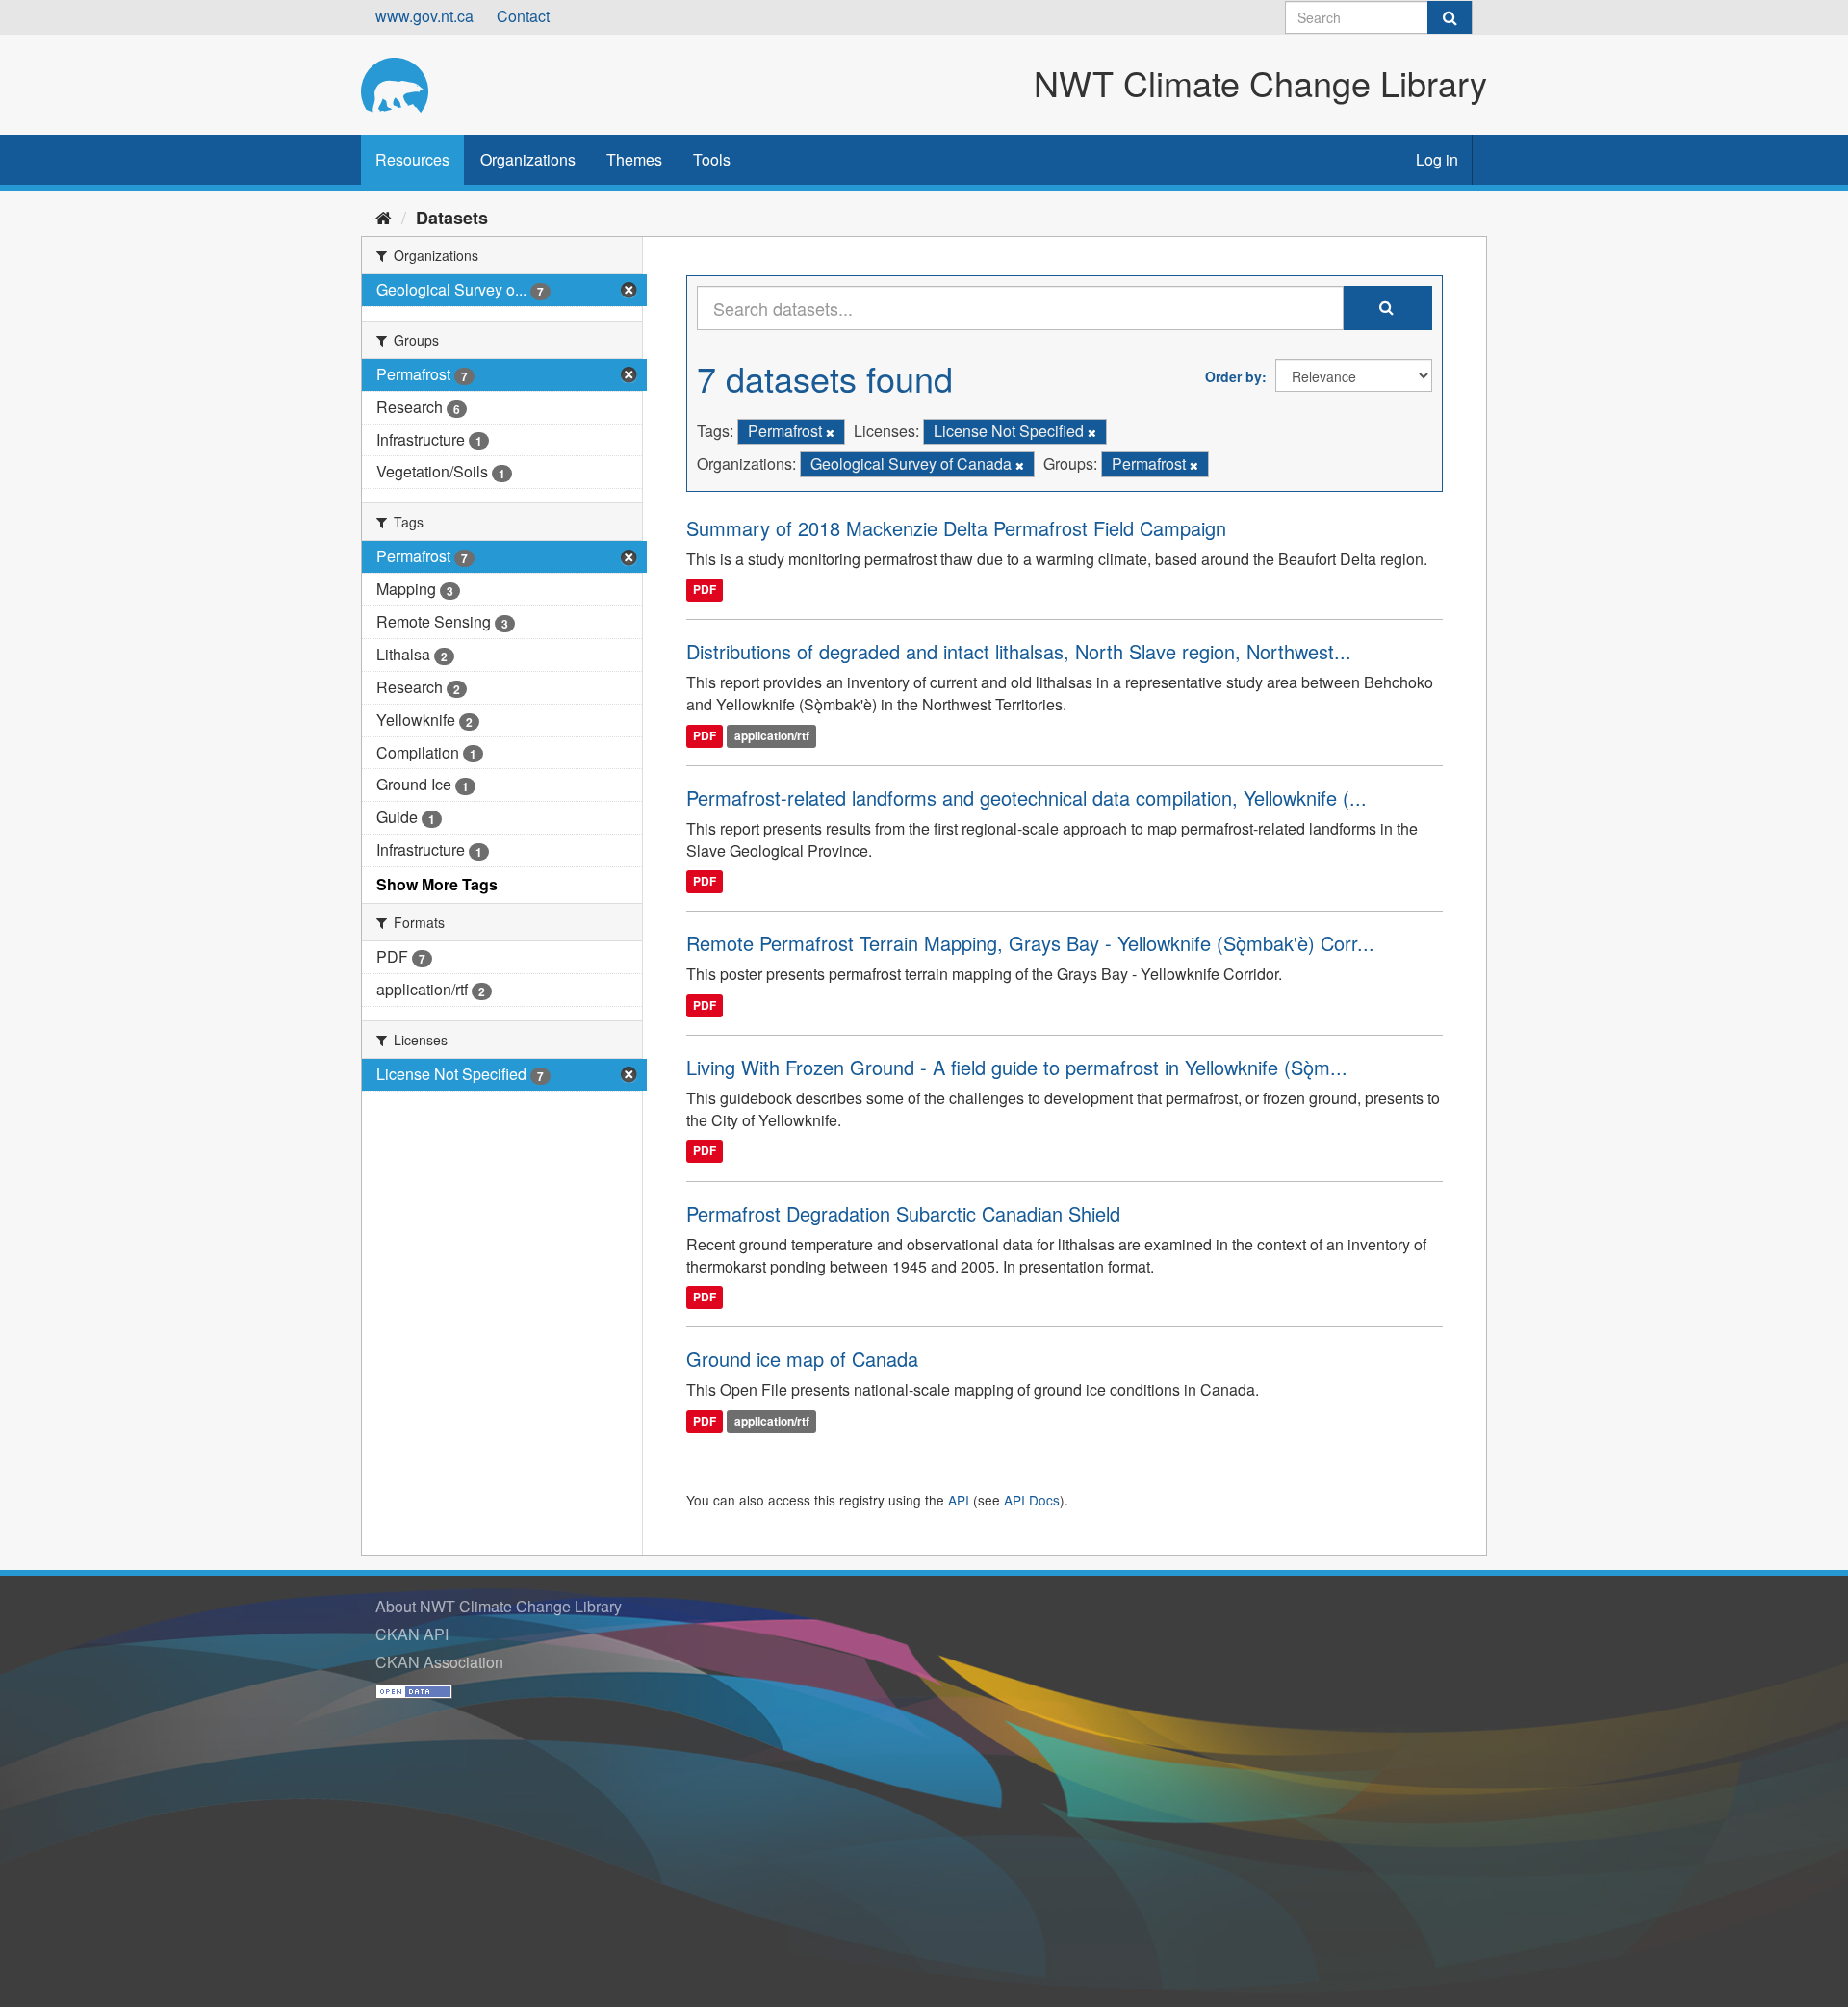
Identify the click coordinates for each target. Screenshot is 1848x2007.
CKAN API (412, 1634)
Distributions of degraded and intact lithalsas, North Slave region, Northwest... (1019, 651)
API (959, 1500)
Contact (523, 16)
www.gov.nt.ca (424, 16)
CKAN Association (439, 1662)
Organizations (528, 159)
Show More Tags (437, 884)
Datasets (452, 218)
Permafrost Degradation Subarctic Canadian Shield (903, 1213)
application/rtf (772, 735)
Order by (1233, 376)
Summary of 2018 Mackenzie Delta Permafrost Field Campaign (956, 528)
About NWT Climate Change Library (499, 1606)
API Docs (1032, 1500)
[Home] (384, 217)
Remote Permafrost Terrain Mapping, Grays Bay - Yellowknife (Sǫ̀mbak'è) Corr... (1030, 943)
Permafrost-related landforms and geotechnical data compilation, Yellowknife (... (1027, 798)
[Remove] (830, 432)
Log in (1437, 159)
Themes (634, 159)
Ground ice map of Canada (802, 1359)
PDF (705, 590)
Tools (712, 159)
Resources (412, 159)
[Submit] (1450, 17)
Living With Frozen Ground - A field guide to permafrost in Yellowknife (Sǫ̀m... (1017, 1067)
